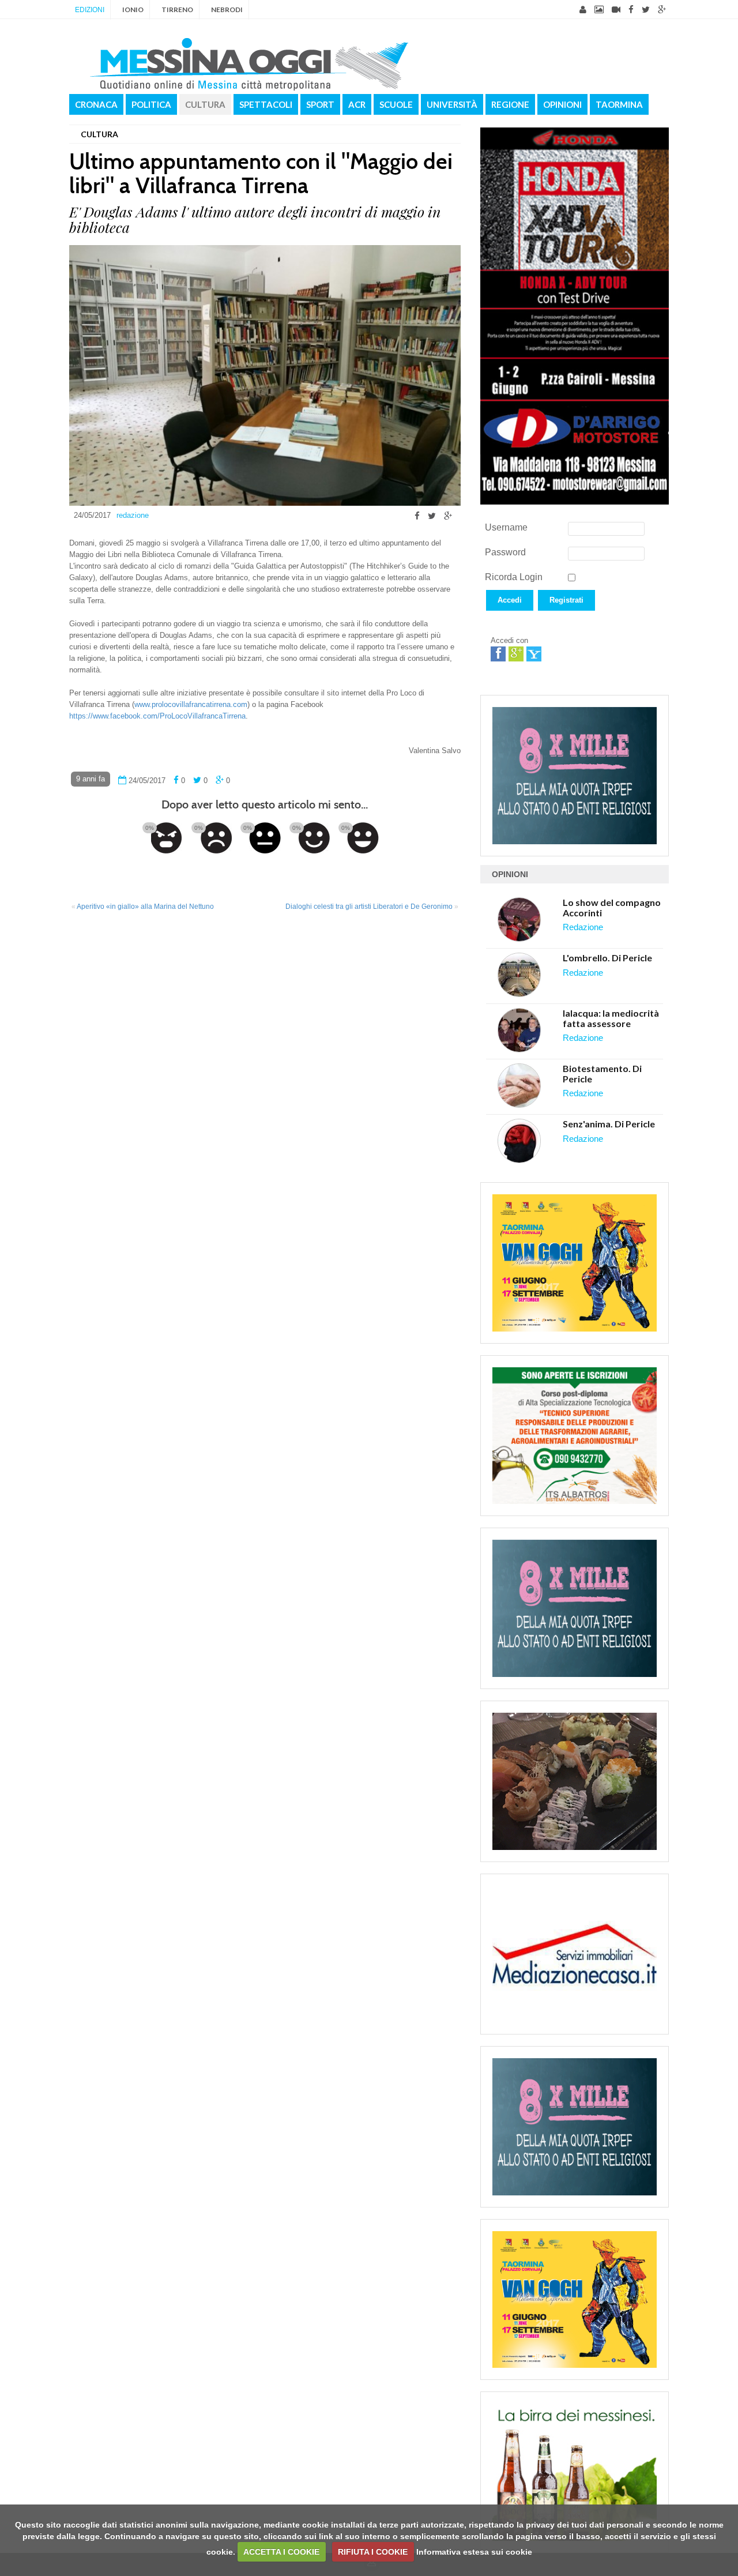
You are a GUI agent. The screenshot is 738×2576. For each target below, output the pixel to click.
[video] (616, 10)
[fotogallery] (599, 10)
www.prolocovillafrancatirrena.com (191, 704)
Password (505, 552)
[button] (510, 614)
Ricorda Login (514, 577)
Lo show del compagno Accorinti (612, 907)
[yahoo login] (534, 654)
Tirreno (177, 10)
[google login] (516, 654)
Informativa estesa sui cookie (474, 2552)
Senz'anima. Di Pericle (609, 1124)
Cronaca (96, 104)
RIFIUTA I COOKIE (373, 2552)
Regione (510, 104)
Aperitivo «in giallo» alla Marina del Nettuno (145, 907)
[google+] (662, 10)
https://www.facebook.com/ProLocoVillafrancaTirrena (157, 716)
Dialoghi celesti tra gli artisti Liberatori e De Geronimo (369, 907)
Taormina (619, 104)
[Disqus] (265, 1072)
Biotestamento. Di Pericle (602, 1073)
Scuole (396, 104)
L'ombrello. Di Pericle (607, 958)
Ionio (133, 10)
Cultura (205, 104)
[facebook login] (498, 654)
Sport (320, 104)
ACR (357, 104)
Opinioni (562, 104)
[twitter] (646, 10)
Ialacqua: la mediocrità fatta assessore (611, 1018)
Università (452, 104)
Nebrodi (227, 10)
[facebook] (631, 10)
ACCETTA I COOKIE (281, 2552)
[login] (583, 10)
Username (506, 527)
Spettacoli (266, 104)
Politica (151, 104)
